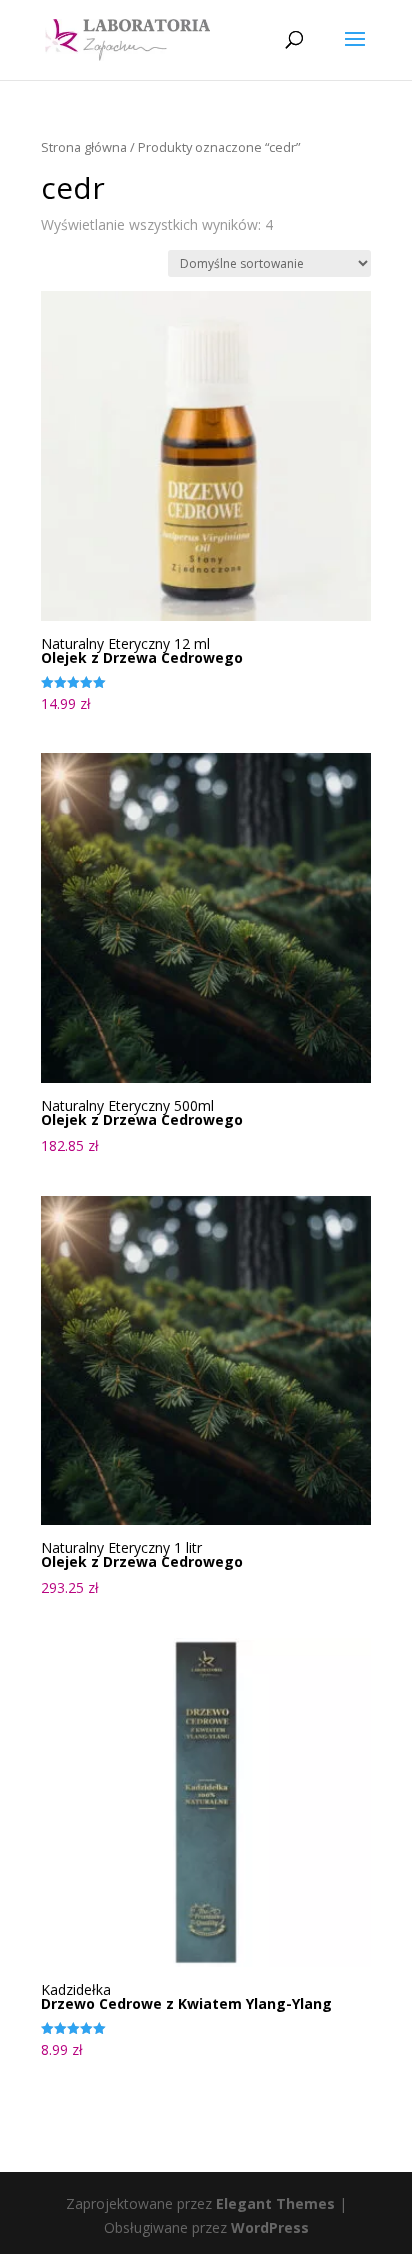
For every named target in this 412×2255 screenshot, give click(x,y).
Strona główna (84, 147)
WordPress (270, 2227)
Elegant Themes (275, 2203)
